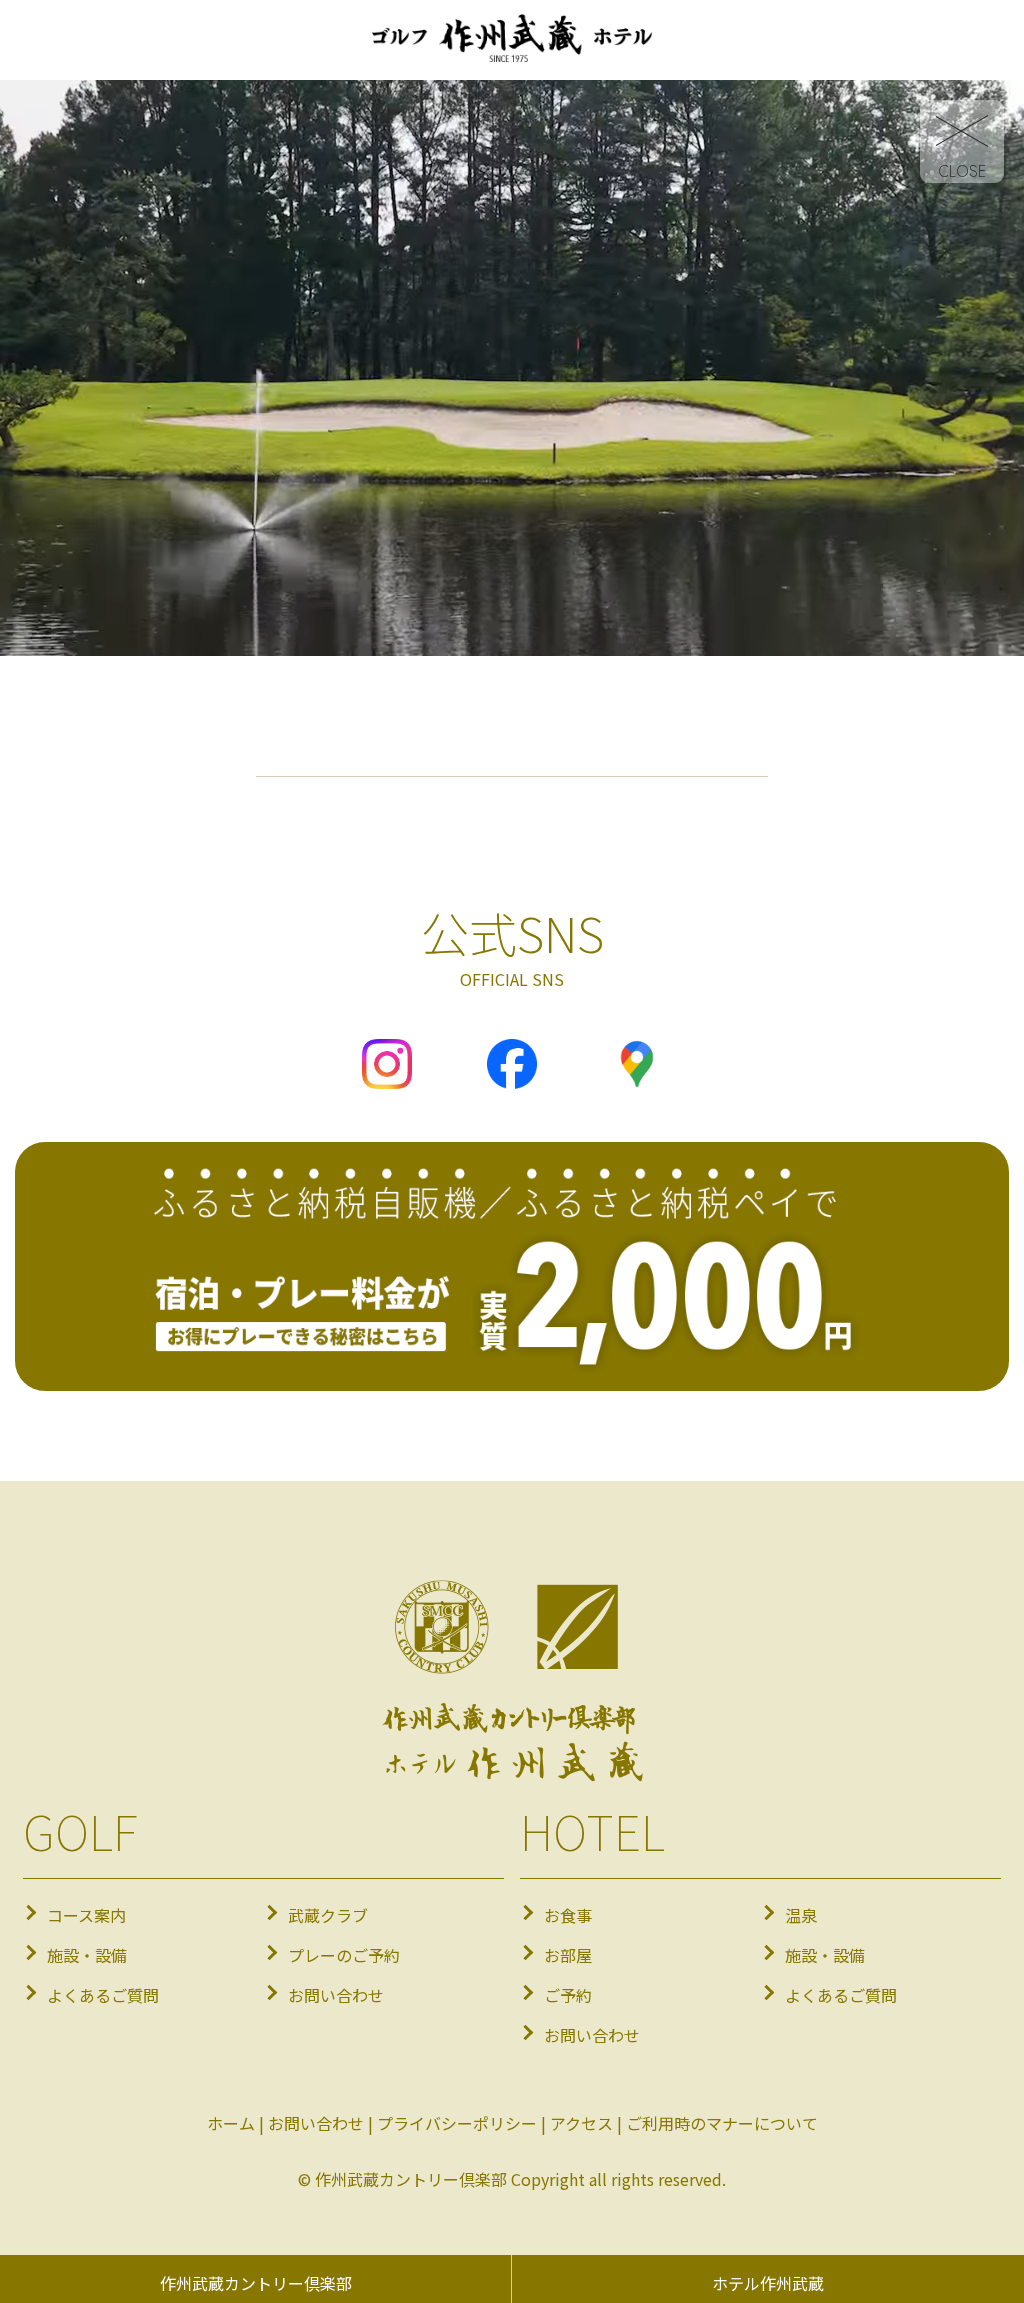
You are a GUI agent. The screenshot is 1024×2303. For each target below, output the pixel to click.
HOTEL (592, 1830)
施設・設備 (87, 1955)
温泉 (801, 1915)
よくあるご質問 (103, 1995)
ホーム (231, 2123)
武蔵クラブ (328, 1915)
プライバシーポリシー (457, 2123)
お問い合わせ (336, 1995)
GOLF (80, 1830)
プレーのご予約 (344, 1955)
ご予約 (568, 1995)
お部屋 (568, 1955)
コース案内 (86, 1915)
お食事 (568, 1915)
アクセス (581, 2123)
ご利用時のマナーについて (722, 2123)
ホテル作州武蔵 (768, 2283)
